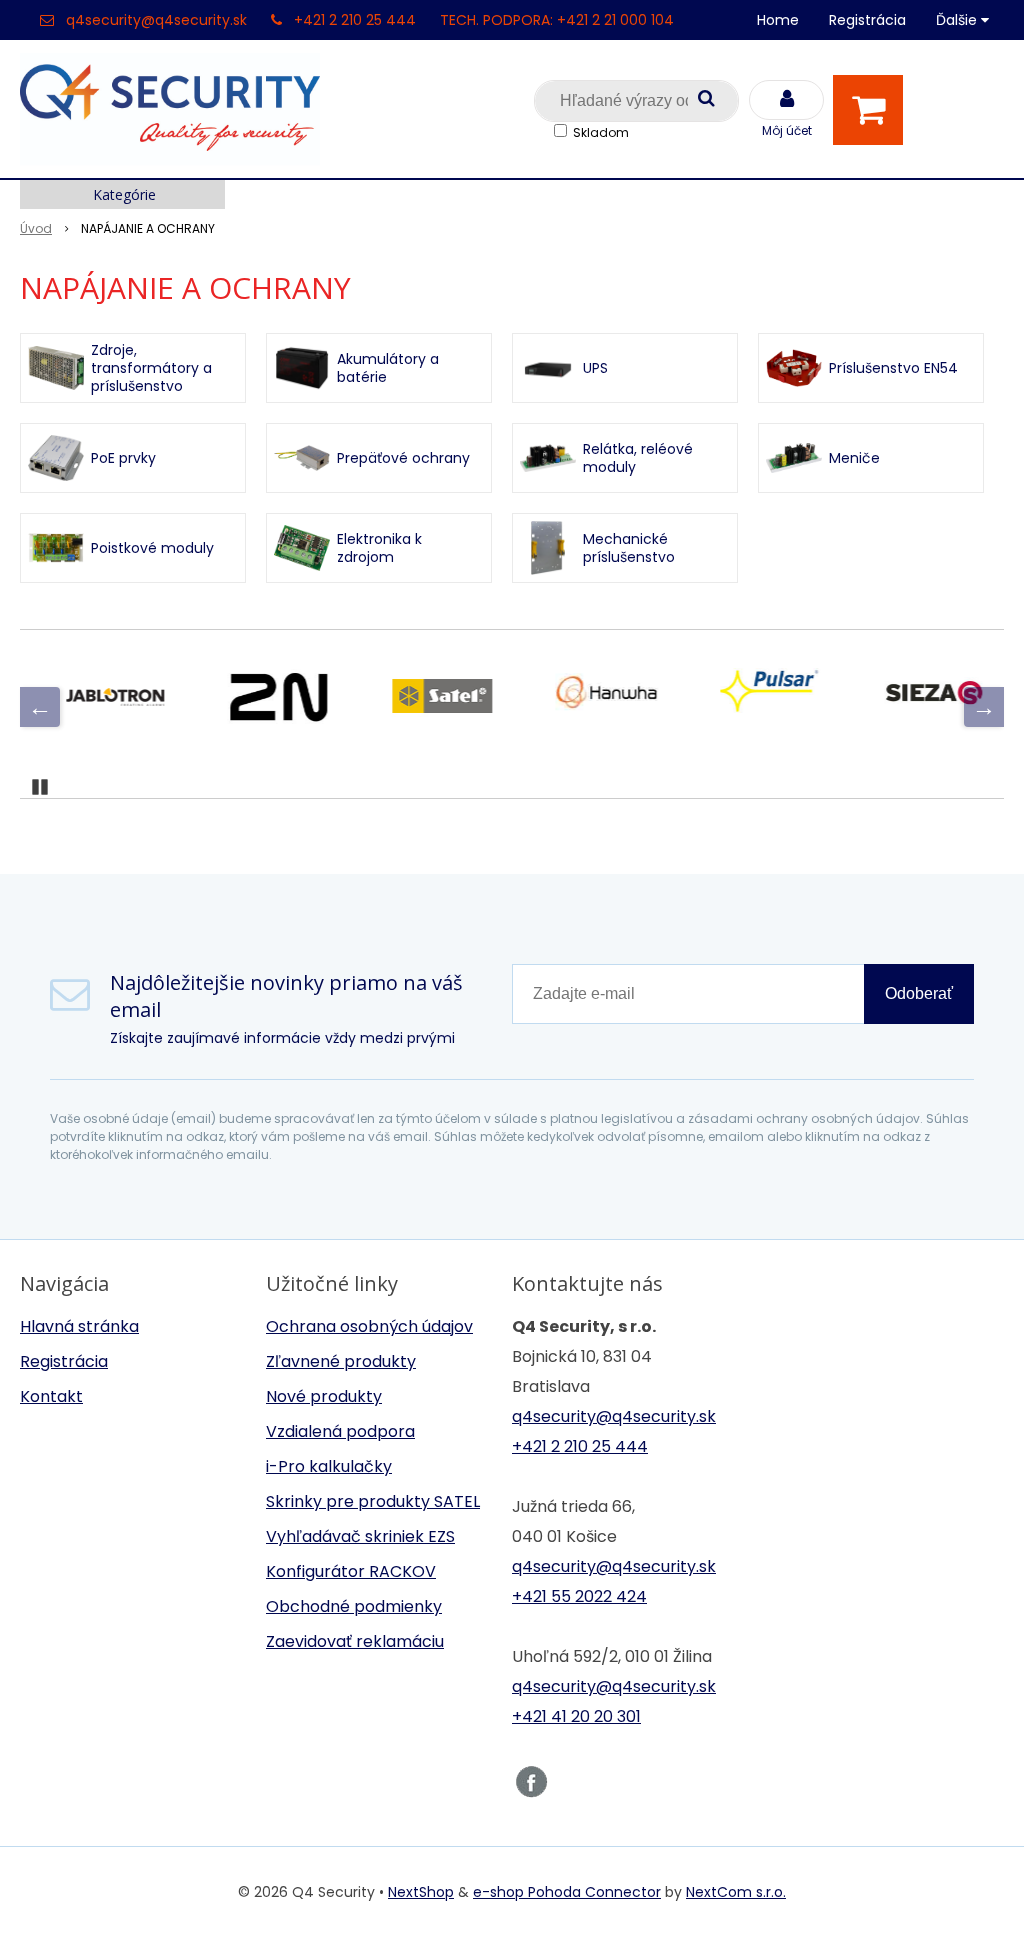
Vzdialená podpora (340, 1431)
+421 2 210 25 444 (355, 20)
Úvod (36, 228)
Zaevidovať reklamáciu (355, 1641)
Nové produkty (324, 1396)
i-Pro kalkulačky (329, 1466)
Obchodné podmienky (354, 1606)
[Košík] (873, 110)
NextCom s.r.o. (736, 1892)
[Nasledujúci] (984, 707)
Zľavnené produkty (341, 1361)
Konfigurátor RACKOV (351, 1571)
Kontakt (51, 1396)
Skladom (601, 132)
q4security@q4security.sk (156, 20)
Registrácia (867, 20)
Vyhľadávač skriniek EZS (360, 1536)
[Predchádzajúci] (40, 707)
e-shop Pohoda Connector (567, 1892)
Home (778, 20)
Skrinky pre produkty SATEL (373, 1501)
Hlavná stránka (79, 1326)
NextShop (421, 1892)
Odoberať (919, 993)
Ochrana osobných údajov (369, 1326)
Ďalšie (958, 20)
